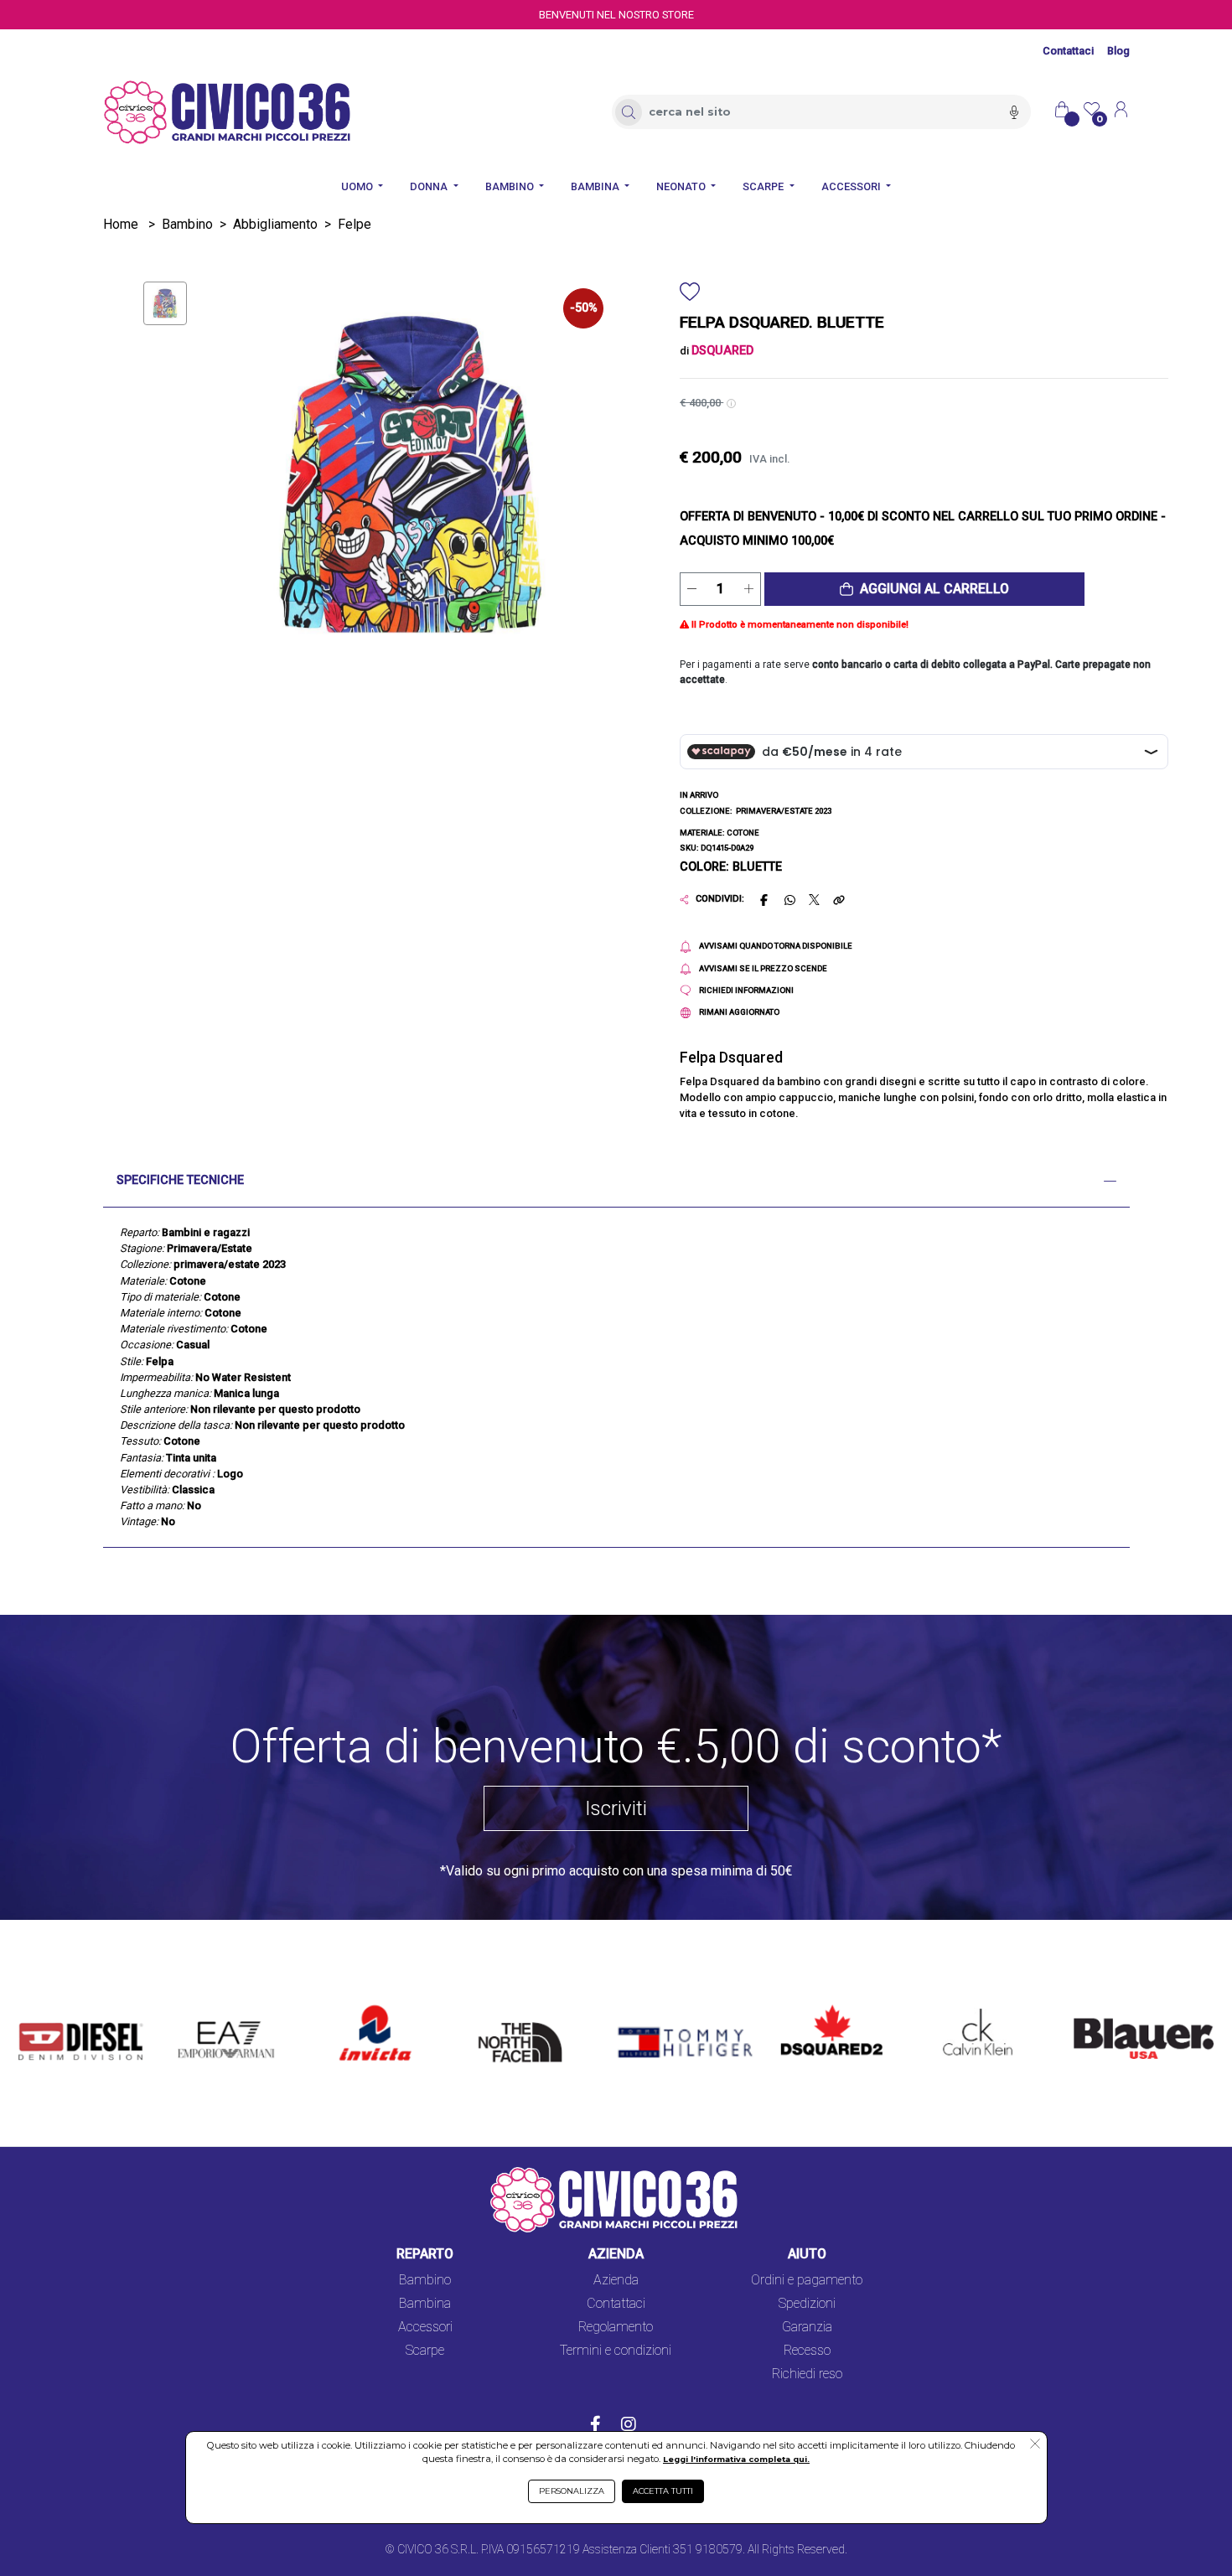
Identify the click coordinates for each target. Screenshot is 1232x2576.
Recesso (807, 2350)
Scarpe (425, 2350)
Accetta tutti (663, 2491)
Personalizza (572, 2491)
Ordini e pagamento (807, 2280)
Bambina (425, 2303)
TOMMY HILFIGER (661, 2007)
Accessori (425, 2327)
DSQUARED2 (818, 2007)
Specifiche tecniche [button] (180, 1180)
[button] (924, 589)
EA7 (199, 2007)
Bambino (187, 224)
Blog (1118, 51)
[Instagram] (629, 2426)
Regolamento (616, 2327)
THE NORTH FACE (525, 2017)
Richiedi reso (807, 2374)
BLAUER (1086, 2007)
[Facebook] (595, 2426)
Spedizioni (807, 2303)
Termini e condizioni (616, 2350)
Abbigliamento (275, 224)
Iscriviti (616, 1808)
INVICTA (365, 2007)
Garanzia (807, 2327)
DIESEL (40, 2007)
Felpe (355, 224)
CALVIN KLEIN (964, 2007)
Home (121, 224)
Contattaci (1068, 51)
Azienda (616, 2280)
